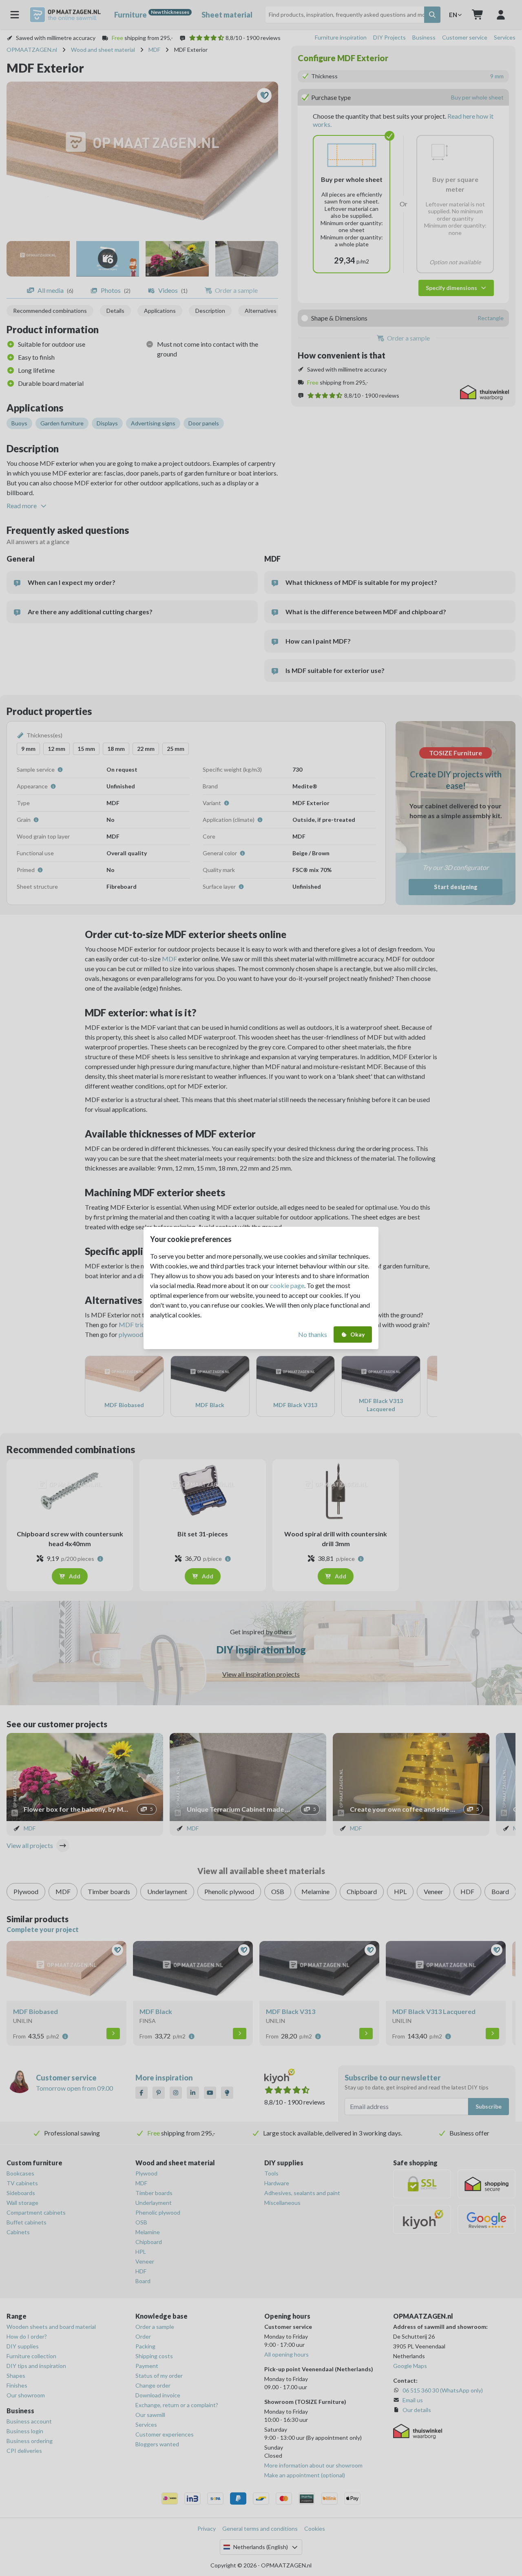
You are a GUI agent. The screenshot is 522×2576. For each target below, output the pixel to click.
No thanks (313, 1334)
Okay (357, 1334)
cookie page (287, 1285)
